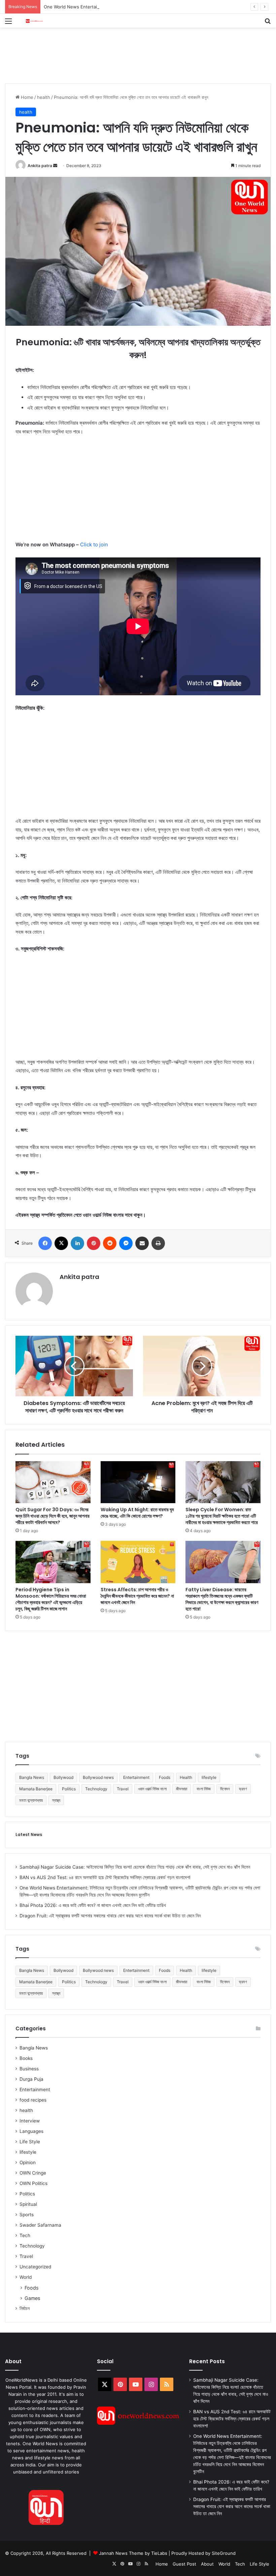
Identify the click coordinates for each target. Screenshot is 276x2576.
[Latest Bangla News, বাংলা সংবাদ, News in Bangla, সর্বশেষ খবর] (34, 21)
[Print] (158, 1243)
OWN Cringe (33, 2173)
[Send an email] (55, 166)
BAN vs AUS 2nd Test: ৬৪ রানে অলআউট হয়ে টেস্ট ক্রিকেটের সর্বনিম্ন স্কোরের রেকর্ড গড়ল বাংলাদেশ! (105, 1877)
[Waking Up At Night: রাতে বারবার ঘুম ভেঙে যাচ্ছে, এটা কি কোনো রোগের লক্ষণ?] (138, 1482)
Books (26, 2058)
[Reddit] (110, 1243)
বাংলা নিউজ (204, 1789)
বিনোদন (225, 1789)
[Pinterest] (94, 1243)
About (207, 2564)
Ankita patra (40, 166)
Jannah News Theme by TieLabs (133, 2553)
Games (32, 2298)
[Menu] (8, 23)
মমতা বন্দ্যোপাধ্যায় (31, 1800)
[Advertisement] (128, 49)
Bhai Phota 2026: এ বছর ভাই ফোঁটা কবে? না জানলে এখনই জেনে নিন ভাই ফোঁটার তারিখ (93, 1905)
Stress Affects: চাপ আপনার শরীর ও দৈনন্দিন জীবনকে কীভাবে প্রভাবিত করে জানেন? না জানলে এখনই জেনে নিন (137, 1596)
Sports (27, 2215)
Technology (96, 1789)
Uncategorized (35, 2267)
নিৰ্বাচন (25, 2308)
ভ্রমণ (243, 1789)
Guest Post (184, 2564)
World (26, 2277)
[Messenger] (126, 1243)
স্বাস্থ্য (56, 1800)
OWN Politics (33, 2183)
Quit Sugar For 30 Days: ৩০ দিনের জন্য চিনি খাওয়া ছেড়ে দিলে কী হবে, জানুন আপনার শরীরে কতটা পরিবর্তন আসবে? (53, 1516)
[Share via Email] (142, 1243)
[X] (61, 1243)
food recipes (33, 2100)
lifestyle (209, 1777)
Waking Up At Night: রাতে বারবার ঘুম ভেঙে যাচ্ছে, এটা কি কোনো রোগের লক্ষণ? (137, 1513)
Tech (25, 2235)
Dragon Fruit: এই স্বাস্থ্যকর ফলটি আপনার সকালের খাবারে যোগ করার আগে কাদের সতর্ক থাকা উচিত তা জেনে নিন (110, 1916)
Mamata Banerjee (36, 1789)
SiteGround (224, 2553)
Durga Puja (31, 2079)
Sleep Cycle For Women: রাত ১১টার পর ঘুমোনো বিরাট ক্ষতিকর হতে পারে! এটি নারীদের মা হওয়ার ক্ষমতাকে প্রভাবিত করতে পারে (222, 1516)
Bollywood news (98, 1777)
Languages (31, 2131)
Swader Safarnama (40, 2225)
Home (26, 97)
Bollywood (63, 1777)
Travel (123, 1789)
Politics (69, 1789)
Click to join (94, 544)
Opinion (28, 2162)
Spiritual (28, 2204)
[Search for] (268, 23)
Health (186, 1777)
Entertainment (136, 1777)
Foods (165, 1777)
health (44, 97)
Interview (30, 2121)
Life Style (30, 2142)
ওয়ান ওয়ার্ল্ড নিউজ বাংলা (152, 1789)
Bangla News (32, 1777)
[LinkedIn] (77, 1243)
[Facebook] (45, 1243)
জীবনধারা (182, 1789)
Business (29, 2069)
